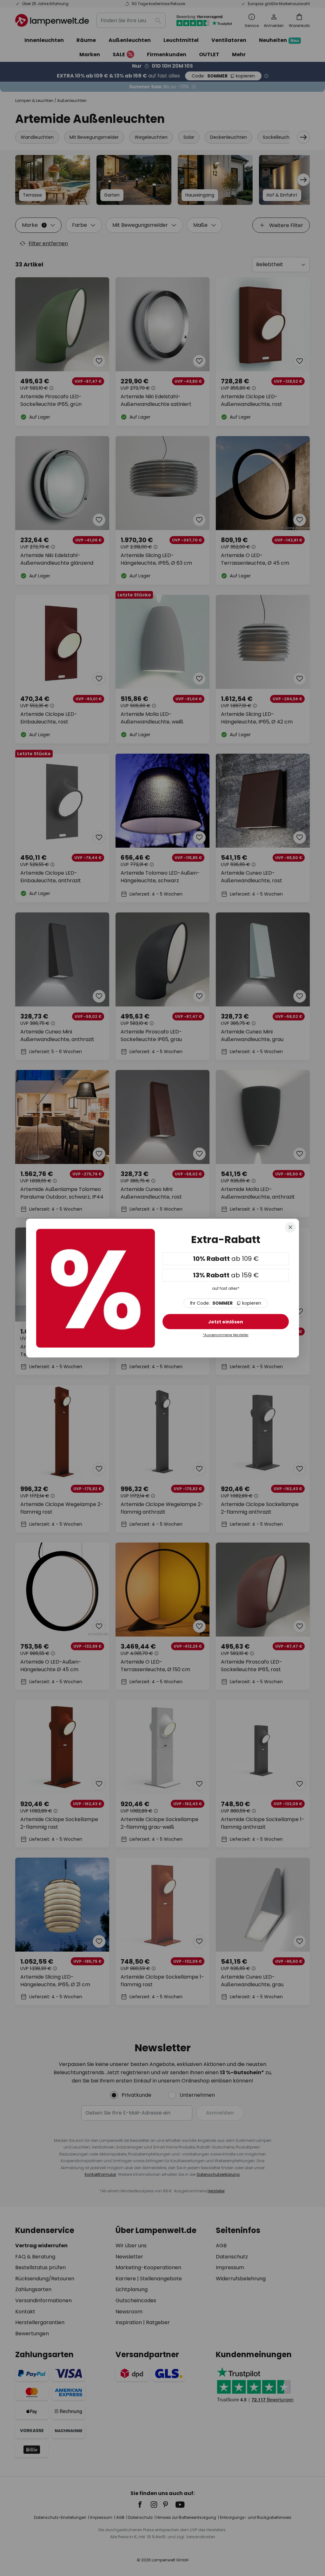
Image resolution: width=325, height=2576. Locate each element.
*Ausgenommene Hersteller (226, 1335)
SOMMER (226, 1303)
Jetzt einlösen (226, 1322)
